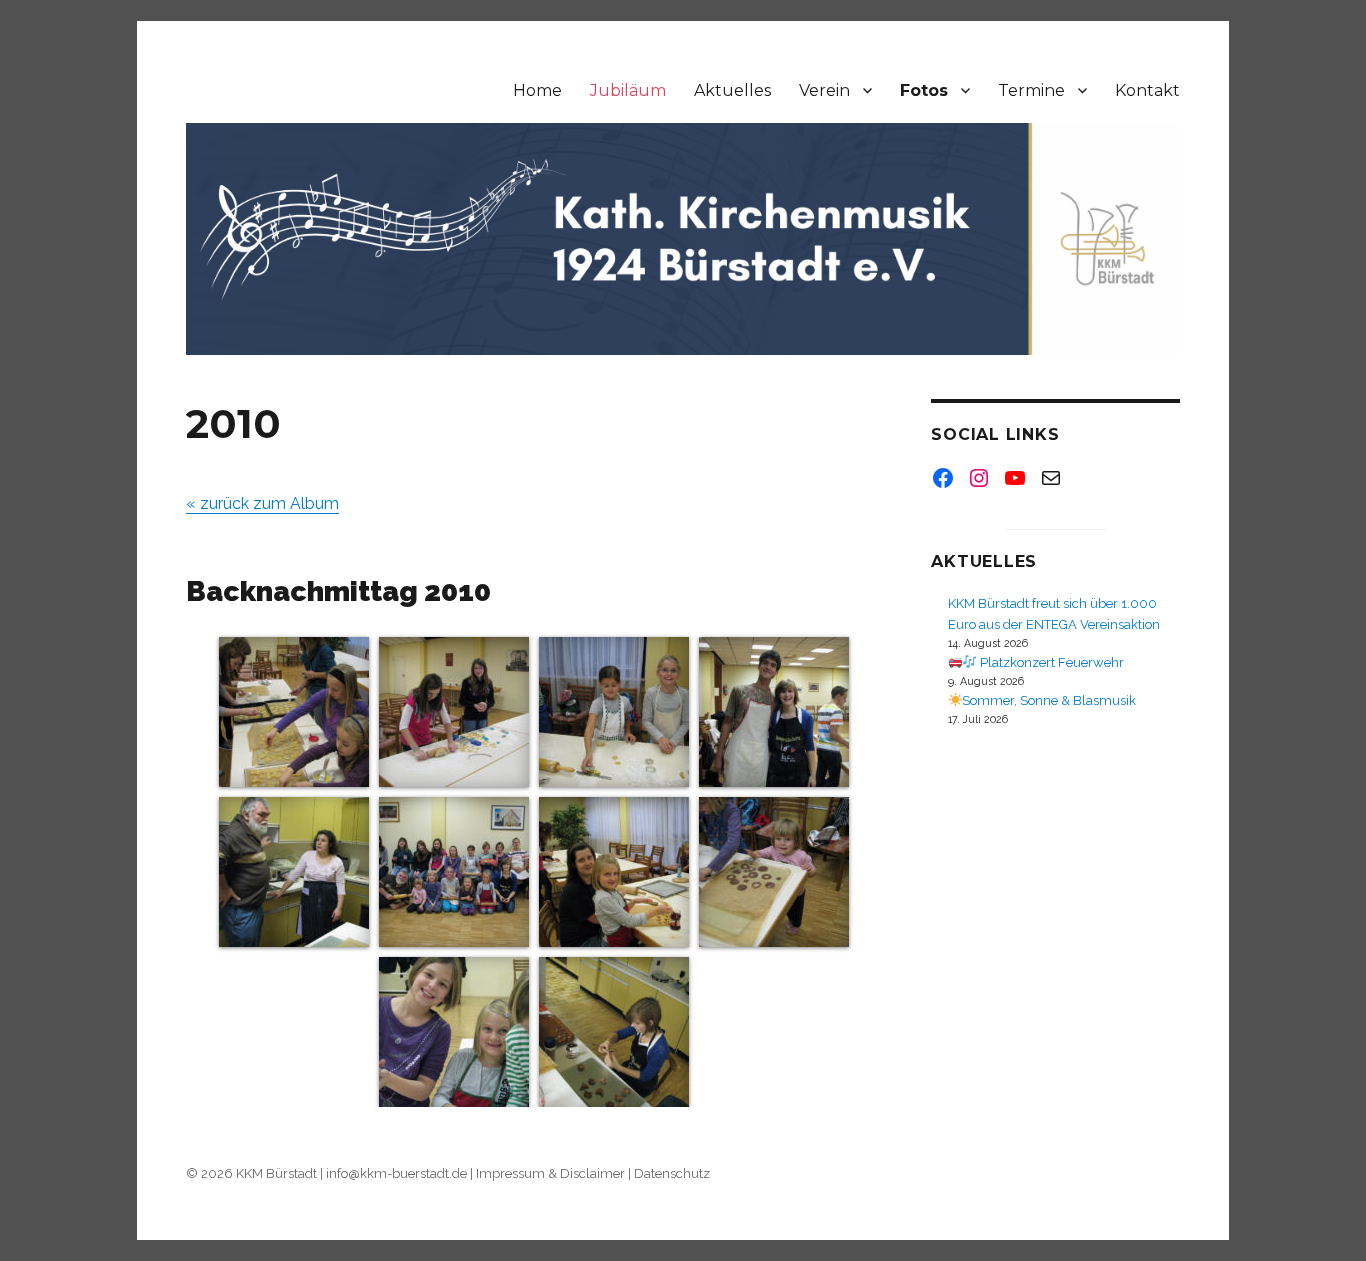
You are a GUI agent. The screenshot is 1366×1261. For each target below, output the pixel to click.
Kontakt (1147, 90)
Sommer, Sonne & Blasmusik (1049, 700)
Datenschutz (672, 1173)
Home (537, 90)
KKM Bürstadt (276, 1173)
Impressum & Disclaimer (550, 1173)
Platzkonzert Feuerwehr (1050, 662)
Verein (824, 90)
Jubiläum (628, 90)
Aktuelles (732, 90)
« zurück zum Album (262, 503)
